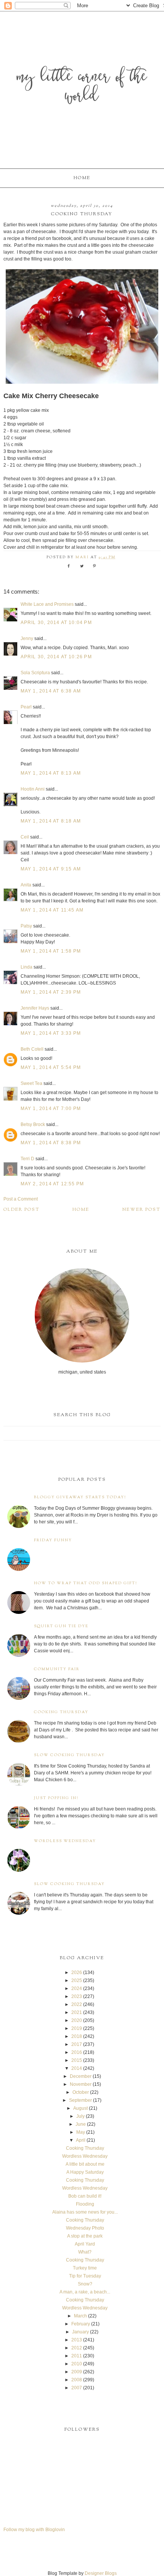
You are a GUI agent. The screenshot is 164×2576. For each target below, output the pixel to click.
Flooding (85, 2204)
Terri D (27, 1159)
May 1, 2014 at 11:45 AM (52, 910)
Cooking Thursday (61, 1712)
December (81, 2076)
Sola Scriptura (35, 673)
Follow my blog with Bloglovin (34, 2530)
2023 (77, 1996)
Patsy (26, 926)
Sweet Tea (31, 1083)
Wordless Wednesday (65, 1841)
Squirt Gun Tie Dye (61, 1626)
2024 (77, 1988)
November (81, 2084)
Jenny (27, 638)
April (81, 2140)
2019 (77, 2028)
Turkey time (85, 2268)
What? (85, 2252)
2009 (77, 2372)
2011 (77, 2356)
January (80, 2332)
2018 (77, 2036)
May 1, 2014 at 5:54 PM (51, 1067)
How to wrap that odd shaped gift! (86, 1583)
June (81, 2124)
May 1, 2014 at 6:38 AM (51, 691)
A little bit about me (85, 2164)
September (80, 2100)
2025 (77, 1980)
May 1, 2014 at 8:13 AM (51, 773)
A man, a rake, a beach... (85, 2292)
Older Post (22, 1210)
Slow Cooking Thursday (69, 1755)
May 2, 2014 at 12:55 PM (52, 1184)
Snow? (85, 2284)
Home (82, 178)
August (80, 2108)
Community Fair (57, 1669)
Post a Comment (21, 1199)
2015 (77, 2060)
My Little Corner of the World (82, 87)
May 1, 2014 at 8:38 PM (51, 1143)
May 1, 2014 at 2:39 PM (51, 992)
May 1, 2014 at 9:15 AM (51, 869)
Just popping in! (56, 1798)
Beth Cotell (32, 1049)
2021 (77, 2012)
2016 (77, 2052)
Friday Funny (53, 1540)
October (81, 2092)
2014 (77, 2068)
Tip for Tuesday (85, 2276)
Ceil (25, 837)
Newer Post (141, 1210)
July (80, 2116)
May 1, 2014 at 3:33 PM (51, 1033)
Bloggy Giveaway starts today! (80, 1497)
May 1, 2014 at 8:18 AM (51, 821)
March (80, 2316)
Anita (26, 885)
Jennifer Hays (35, 1008)
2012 (77, 2348)
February (81, 2324)
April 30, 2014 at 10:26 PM (56, 657)
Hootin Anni (33, 789)
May (81, 2132)
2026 (77, 1972)
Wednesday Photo (85, 2228)
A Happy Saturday (85, 2172)
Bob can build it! (85, 2196)
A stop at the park (85, 2236)
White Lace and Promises (47, 604)
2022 (77, 2004)
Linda (27, 967)
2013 (77, 2340)
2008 (77, 2380)
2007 (77, 2388)
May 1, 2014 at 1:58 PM (51, 951)
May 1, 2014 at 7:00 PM (51, 1109)
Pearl (26, 707)
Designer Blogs (101, 2573)
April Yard (85, 2244)
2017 (77, 2044)
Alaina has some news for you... (85, 2212)
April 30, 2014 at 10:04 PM (56, 623)
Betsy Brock (33, 1124)
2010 (77, 2364)
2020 (77, 2020)
